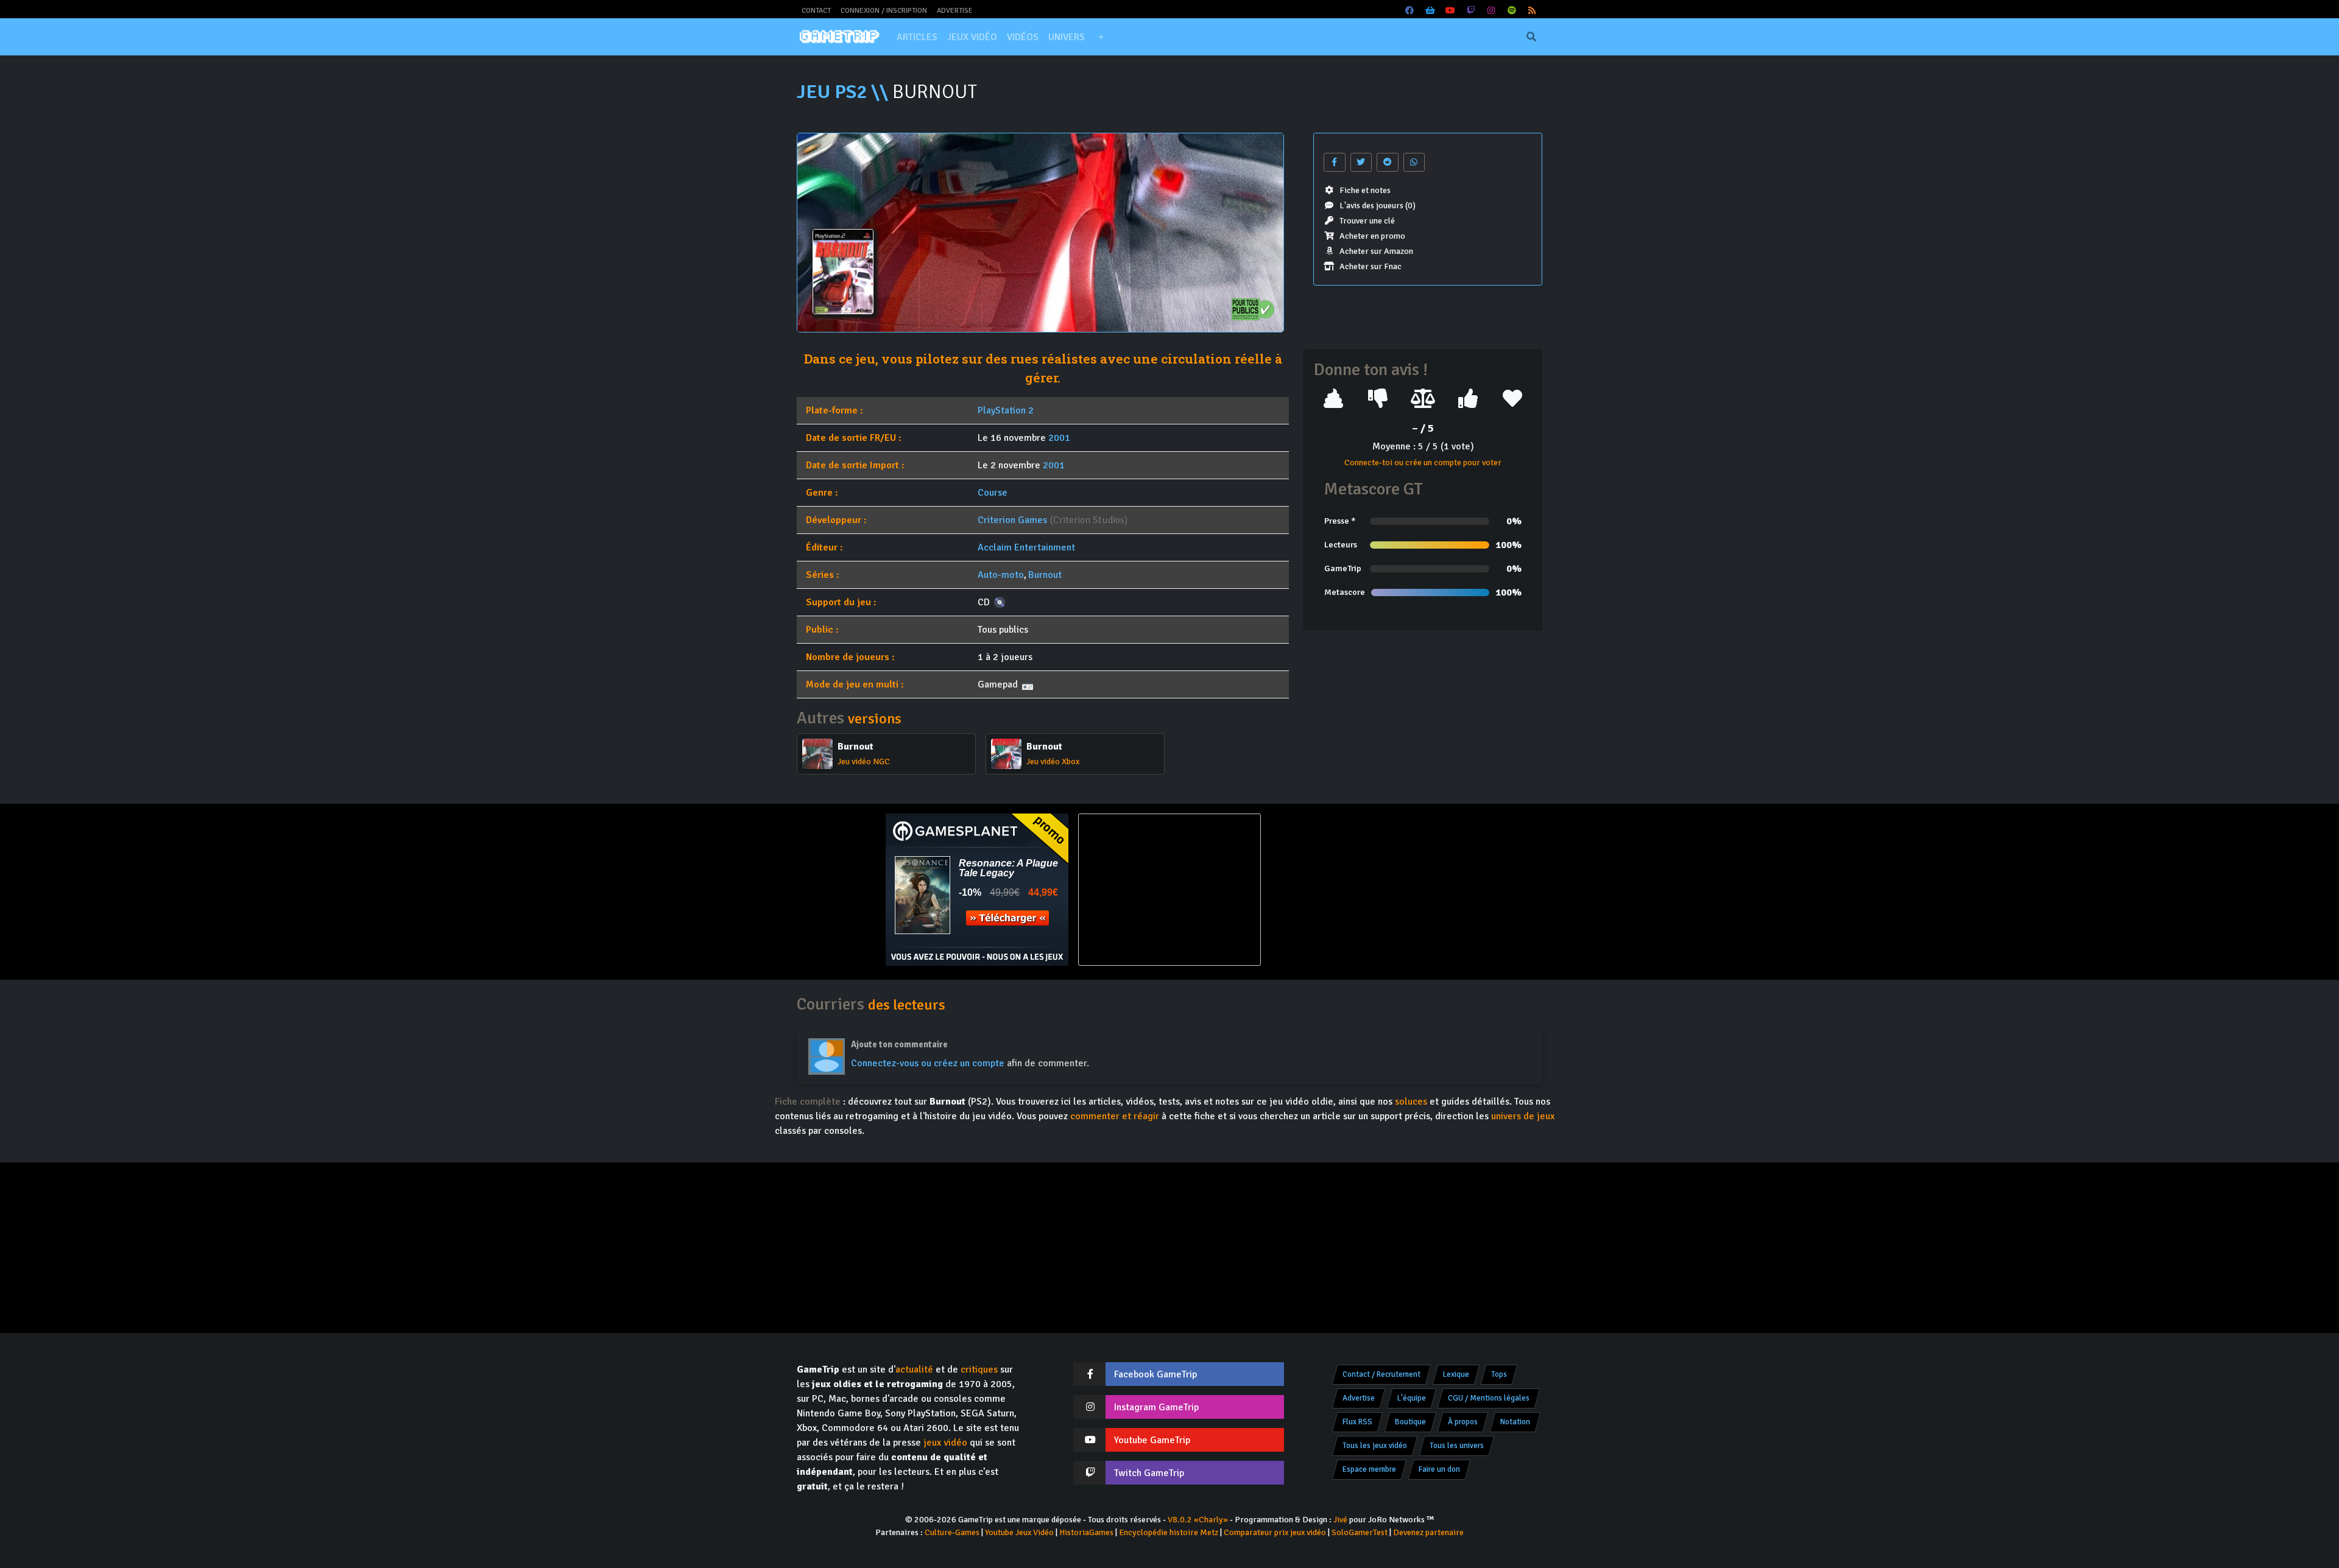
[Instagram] (1492, 11)
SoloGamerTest (1360, 1532)
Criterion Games (1012, 520)
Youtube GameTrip (1152, 1440)
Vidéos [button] (1023, 37)
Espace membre (1369, 1469)
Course (993, 493)
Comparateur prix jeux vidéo (1275, 1532)
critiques (979, 1369)
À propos (1463, 1422)
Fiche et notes (1365, 190)
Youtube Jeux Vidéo (1019, 1532)
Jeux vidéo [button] (972, 37)
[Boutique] (1430, 11)
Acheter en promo (1372, 236)
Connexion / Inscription (884, 11)
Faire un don (1439, 1469)
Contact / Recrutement (1381, 1374)
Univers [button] (1067, 37)
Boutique (1410, 1422)
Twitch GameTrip (1149, 1473)
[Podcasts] (1512, 11)
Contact (816, 11)
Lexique (1456, 1374)
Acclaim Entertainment (1026, 547)
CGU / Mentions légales (1489, 1398)
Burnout (1045, 575)
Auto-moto (1001, 575)
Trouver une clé (1367, 221)
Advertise (955, 11)
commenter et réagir (1115, 1116)
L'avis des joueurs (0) (1378, 206)
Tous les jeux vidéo (1375, 1446)
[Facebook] (1410, 11)
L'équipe (1412, 1398)
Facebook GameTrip (1155, 1374)
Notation (1515, 1422)
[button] (1101, 37)
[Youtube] (1451, 11)
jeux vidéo (945, 1443)
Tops (1499, 1374)
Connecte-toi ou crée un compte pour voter (1423, 462)
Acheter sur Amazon (1376, 251)
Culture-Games (952, 1532)
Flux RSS (1357, 1422)
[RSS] (1533, 11)
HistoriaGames (1086, 1532)
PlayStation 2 (1006, 410)
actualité (914, 1369)
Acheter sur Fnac (1371, 266)
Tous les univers (1457, 1446)
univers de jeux (1523, 1116)
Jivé (1340, 1520)
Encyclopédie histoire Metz (1169, 1532)
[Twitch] (1471, 11)
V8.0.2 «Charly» (1198, 1520)
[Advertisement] (1362, 890)
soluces (1411, 1102)
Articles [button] (917, 37)
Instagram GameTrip (1156, 1407)
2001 (1059, 438)
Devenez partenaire (1428, 1532)
